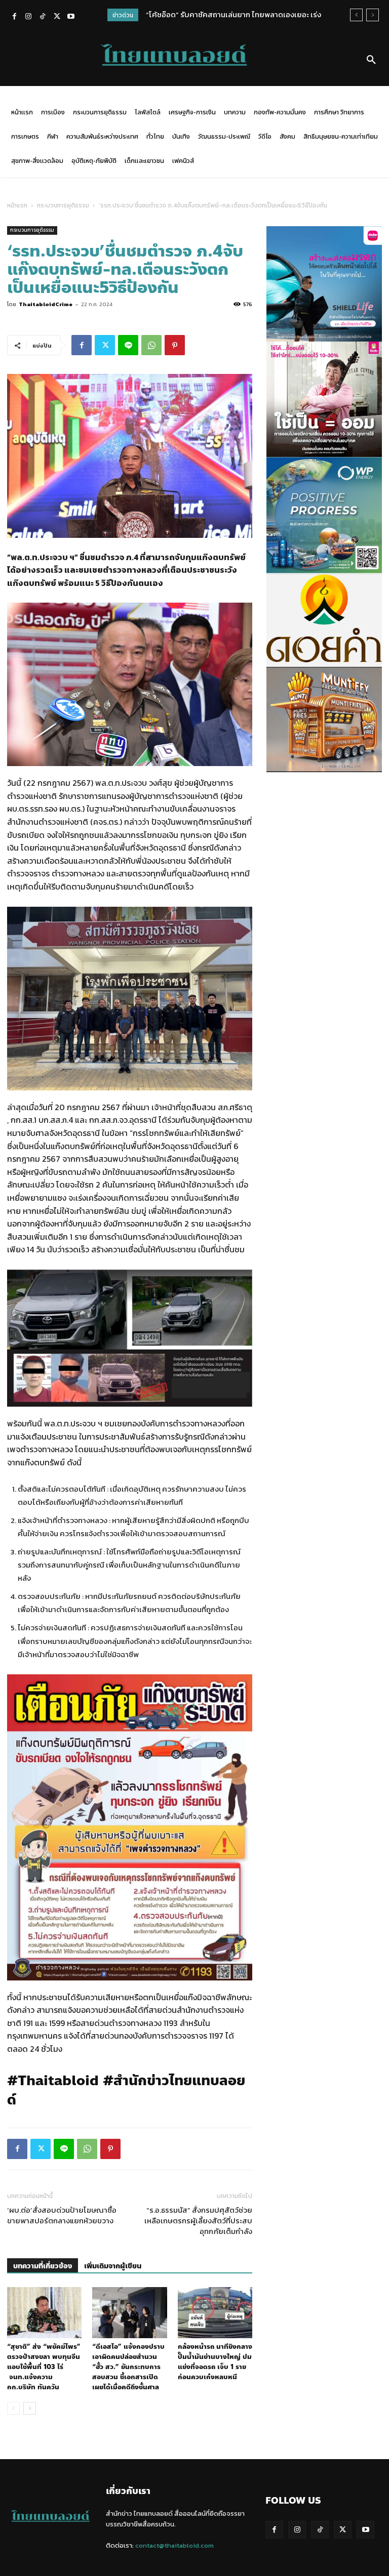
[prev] (356, 15)
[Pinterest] (175, 345)
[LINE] (128, 345)
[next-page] (30, 2408)
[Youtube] (71, 17)
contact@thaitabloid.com (174, 2545)
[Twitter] (57, 17)
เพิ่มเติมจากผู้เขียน (113, 2266)
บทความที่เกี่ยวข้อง (43, 2266)
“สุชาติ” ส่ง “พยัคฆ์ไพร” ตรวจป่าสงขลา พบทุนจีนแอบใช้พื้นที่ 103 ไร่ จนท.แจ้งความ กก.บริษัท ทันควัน (44, 2367)
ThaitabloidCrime (46, 304)
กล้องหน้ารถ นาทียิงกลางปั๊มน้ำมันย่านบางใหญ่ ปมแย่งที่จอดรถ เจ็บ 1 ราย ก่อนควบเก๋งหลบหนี (215, 2362)
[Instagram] (28, 17)
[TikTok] (43, 17)
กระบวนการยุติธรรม (63, 205)
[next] (373, 15)
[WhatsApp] (151, 345)
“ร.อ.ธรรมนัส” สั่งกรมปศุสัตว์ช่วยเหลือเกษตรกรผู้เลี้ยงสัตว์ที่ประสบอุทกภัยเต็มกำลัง (198, 2221)
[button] (371, 60)
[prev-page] (13, 2408)
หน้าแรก (17, 205)
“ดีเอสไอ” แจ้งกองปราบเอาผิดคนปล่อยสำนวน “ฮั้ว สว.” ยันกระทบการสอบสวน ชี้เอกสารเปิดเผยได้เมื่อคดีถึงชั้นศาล (128, 2367)
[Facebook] (14, 17)
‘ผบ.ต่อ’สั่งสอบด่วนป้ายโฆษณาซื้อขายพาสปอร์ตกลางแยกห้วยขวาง (62, 2215)
